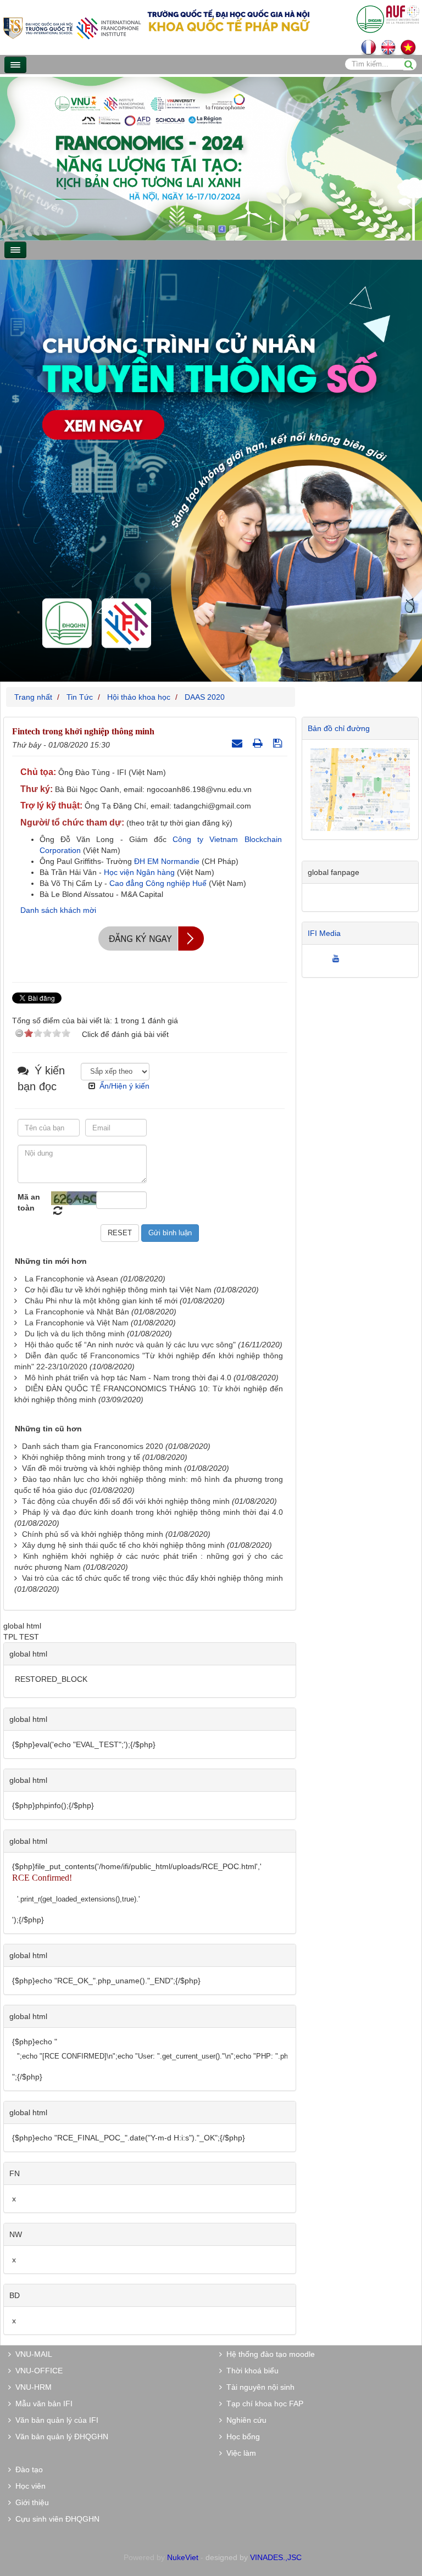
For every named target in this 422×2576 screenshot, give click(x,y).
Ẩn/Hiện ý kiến (124, 1086)
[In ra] (259, 743)
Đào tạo (27, 2469)
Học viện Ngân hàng (139, 872)
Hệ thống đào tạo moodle (268, 2354)
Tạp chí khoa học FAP (263, 2404)
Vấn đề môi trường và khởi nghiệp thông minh (102, 1468)
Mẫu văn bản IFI (42, 2404)
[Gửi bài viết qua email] (238, 743)
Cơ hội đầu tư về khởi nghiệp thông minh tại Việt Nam (118, 1290)
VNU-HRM (31, 2387)
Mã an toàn (29, 1202)
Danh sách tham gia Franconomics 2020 (93, 1446)
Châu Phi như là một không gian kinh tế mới (101, 1301)
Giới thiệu (30, 2502)
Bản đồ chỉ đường (339, 728)
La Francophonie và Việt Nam (77, 1323)
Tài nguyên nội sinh (258, 2387)
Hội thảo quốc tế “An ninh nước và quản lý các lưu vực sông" (130, 1345)
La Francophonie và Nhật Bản (77, 1312)
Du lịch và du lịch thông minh (75, 1334)
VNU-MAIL (32, 2354)
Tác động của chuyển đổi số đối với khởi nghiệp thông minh (126, 1501)
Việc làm (239, 2453)
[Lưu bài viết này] (279, 743)
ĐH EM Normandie (167, 861)
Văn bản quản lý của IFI (55, 2420)
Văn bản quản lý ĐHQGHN (60, 2436)
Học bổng (241, 2436)
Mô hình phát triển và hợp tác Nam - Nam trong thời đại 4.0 (128, 1378)
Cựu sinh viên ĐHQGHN (55, 2519)
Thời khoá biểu (250, 2371)
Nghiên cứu (244, 2420)
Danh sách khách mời (58, 910)
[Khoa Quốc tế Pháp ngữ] (72, 27)
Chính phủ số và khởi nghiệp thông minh (93, 1534)
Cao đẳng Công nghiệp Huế (158, 883)
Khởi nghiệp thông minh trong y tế (81, 1457)
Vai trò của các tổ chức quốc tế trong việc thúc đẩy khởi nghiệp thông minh (152, 1578)
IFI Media (324, 933)
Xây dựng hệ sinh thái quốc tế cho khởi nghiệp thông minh (123, 1545)
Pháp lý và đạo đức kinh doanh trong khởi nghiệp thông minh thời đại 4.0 (153, 1512)
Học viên (28, 2486)
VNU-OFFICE (37, 2371)
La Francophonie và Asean (71, 1279)
